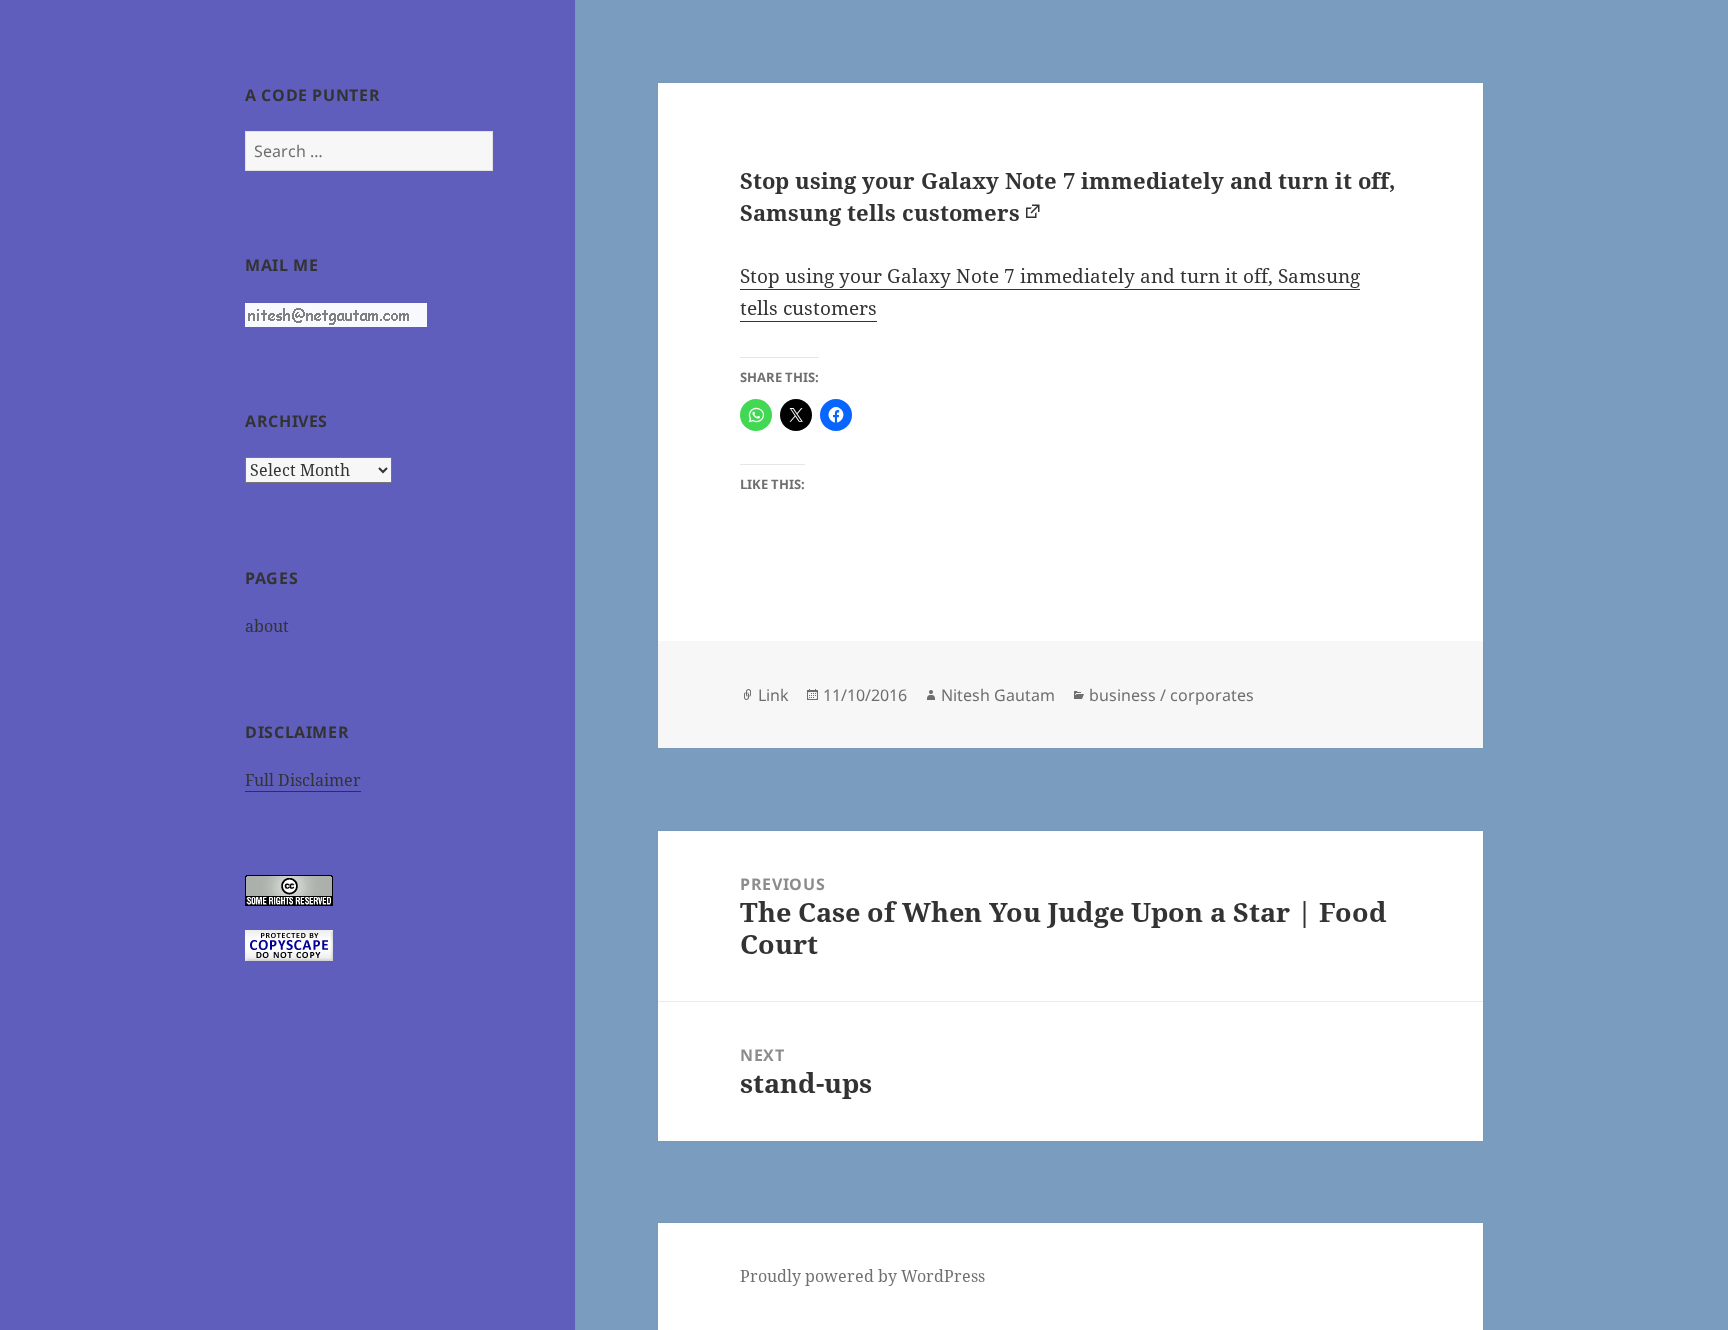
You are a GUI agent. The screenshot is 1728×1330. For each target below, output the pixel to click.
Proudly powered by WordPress (862, 1276)
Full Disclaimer (303, 780)
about (267, 626)
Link (773, 695)
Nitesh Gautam (998, 695)
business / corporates (1171, 695)
